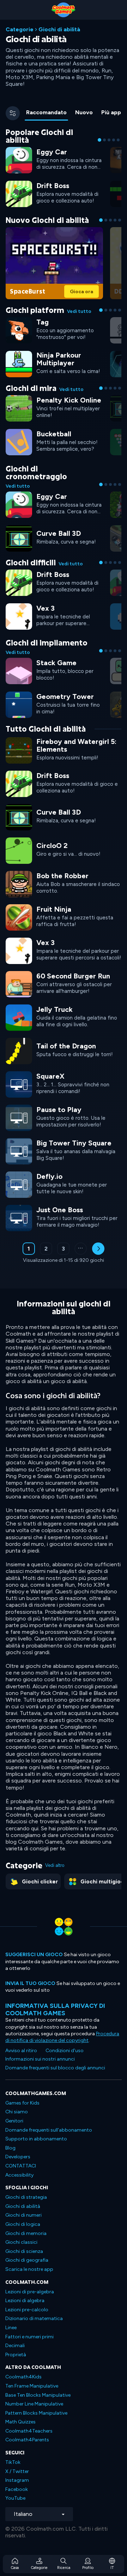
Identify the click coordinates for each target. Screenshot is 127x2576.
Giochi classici (21, 2242)
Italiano (23, 2514)
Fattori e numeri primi (29, 2337)
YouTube (15, 2498)
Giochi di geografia (27, 2260)
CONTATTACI (21, 2166)
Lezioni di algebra (25, 2301)
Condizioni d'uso (65, 2051)
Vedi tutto (79, 311)
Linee (11, 2328)
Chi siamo (17, 2112)
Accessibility (19, 2175)
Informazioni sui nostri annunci (40, 2059)
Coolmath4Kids (23, 2377)
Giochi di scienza (24, 2251)
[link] (54, 159)
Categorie (20, 29)
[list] (64, 983)
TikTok (13, 2462)
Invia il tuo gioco (30, 1983)
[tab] (46, 113)
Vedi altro (55, 1865)
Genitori (14, 2121)
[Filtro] (13, 113)
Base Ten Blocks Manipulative (38, 2395)
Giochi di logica (23, 2224)
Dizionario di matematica (34, 2318)
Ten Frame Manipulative (32, 2386)
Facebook (17, 2489)
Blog (10, 2148)
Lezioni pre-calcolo (27, 2310)
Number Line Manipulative (34, 2404)
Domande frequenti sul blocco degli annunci (55, 2068)
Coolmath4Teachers (29, 2431)
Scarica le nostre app (29, 2269)
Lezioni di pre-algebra (30, 2292)
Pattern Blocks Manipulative (36, 2413)
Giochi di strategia (26, 2197)
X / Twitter (17, 2471)
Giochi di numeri (23, 2215)
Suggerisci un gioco (34, 1955)
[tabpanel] (64, 700)
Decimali (15, 2346)
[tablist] (72, 113)
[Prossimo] (98, 1249)
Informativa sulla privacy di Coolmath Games (55, 2009)
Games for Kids (22, 2103)
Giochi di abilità (23, 2206)
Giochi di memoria (26, 2233)
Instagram (17, 2480)
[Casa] (64, 10)
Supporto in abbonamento (36, 2139)
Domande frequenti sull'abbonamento (49, 2130)
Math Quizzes (20, 2422)
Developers (18, 2157)
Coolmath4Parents (27, 2440)
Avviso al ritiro (21, 2051)
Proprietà (16, 2355)
